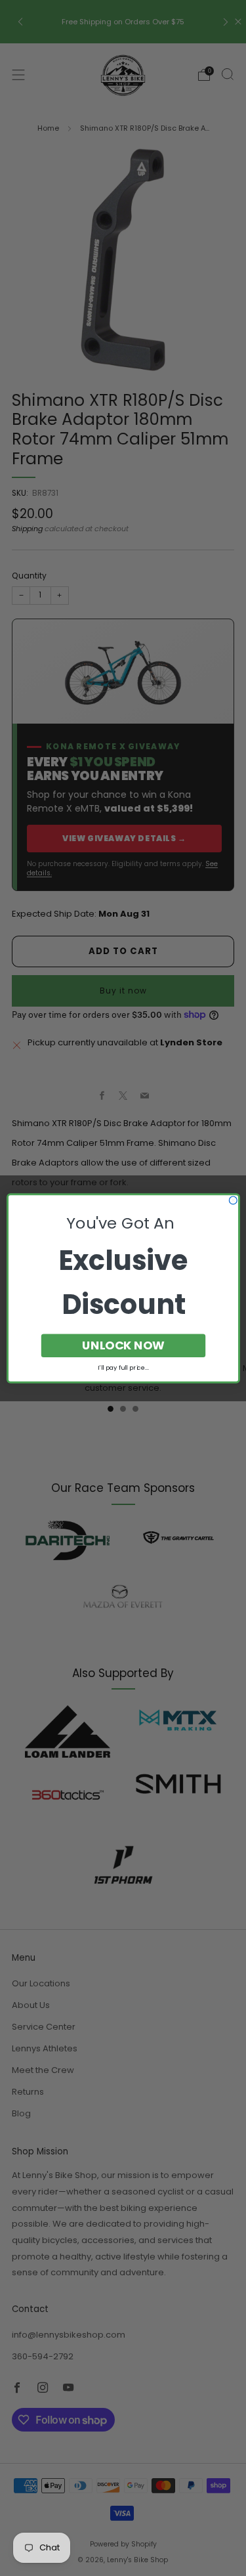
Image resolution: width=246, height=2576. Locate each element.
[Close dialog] (233, 1200)
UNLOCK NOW (123, 1345)
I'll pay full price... (123, 1367)
